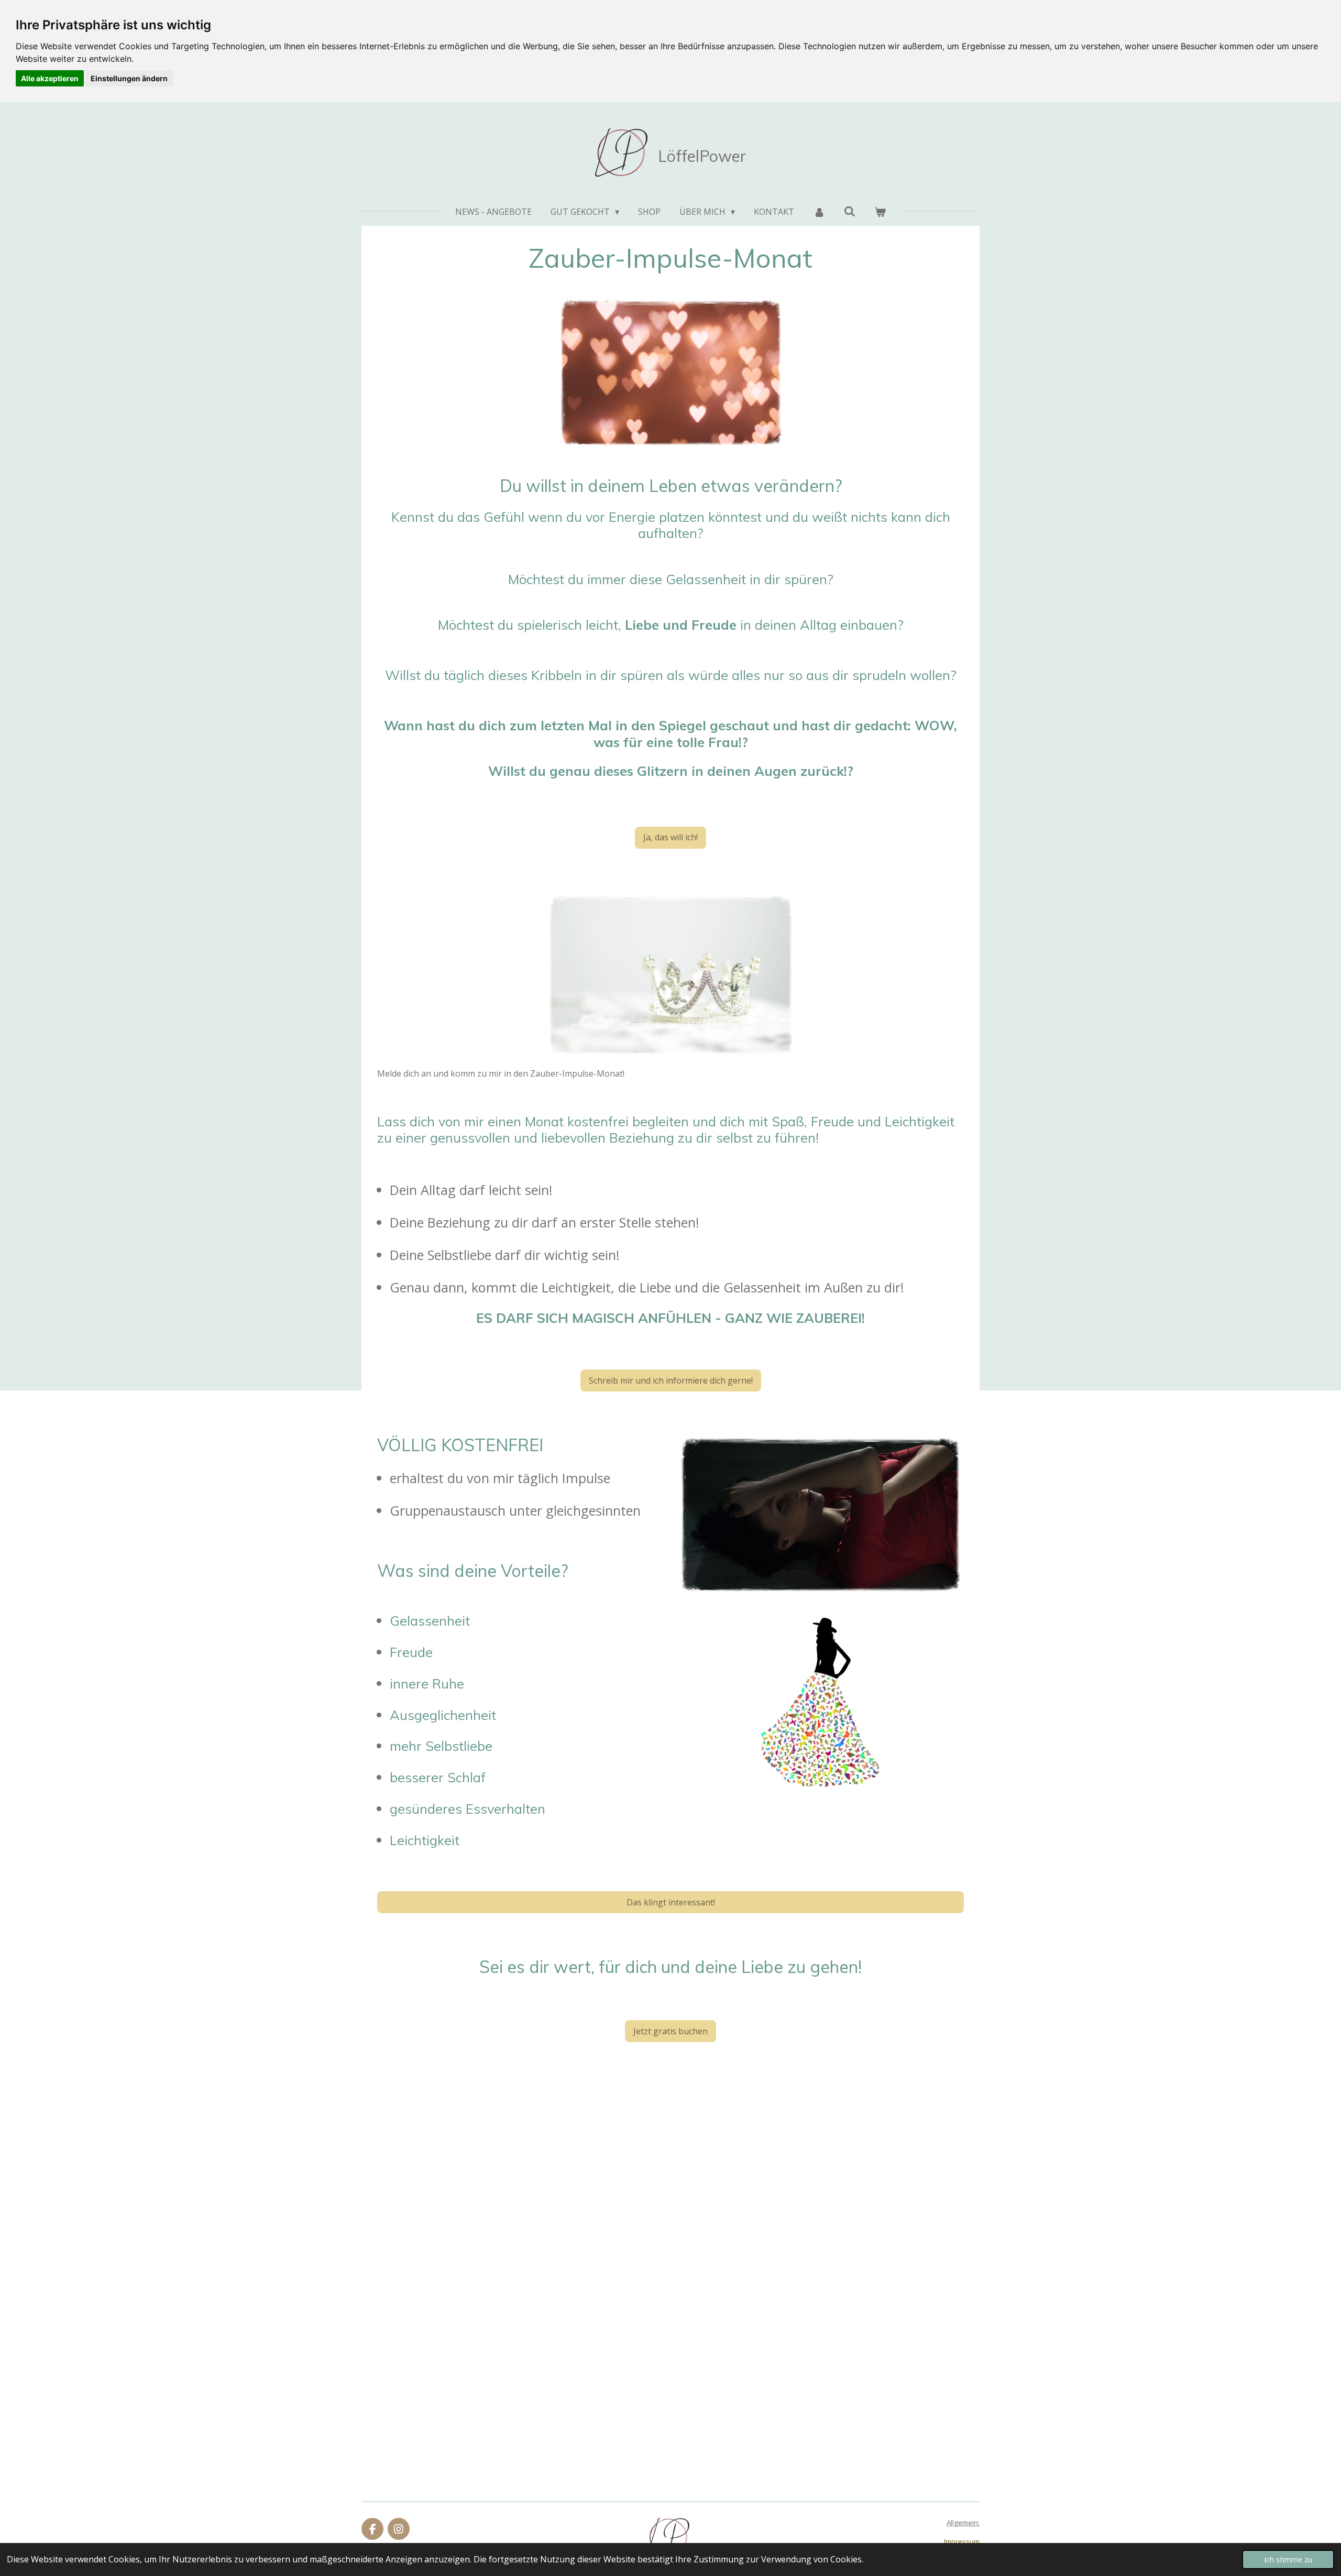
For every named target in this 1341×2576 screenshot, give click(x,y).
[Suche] (850, 211)
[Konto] (819, 212)
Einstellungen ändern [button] (129, 78)
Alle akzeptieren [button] (50, 78)
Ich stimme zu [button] (1288, 2559)
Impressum (962, 2541)
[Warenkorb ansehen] (880, 212)
